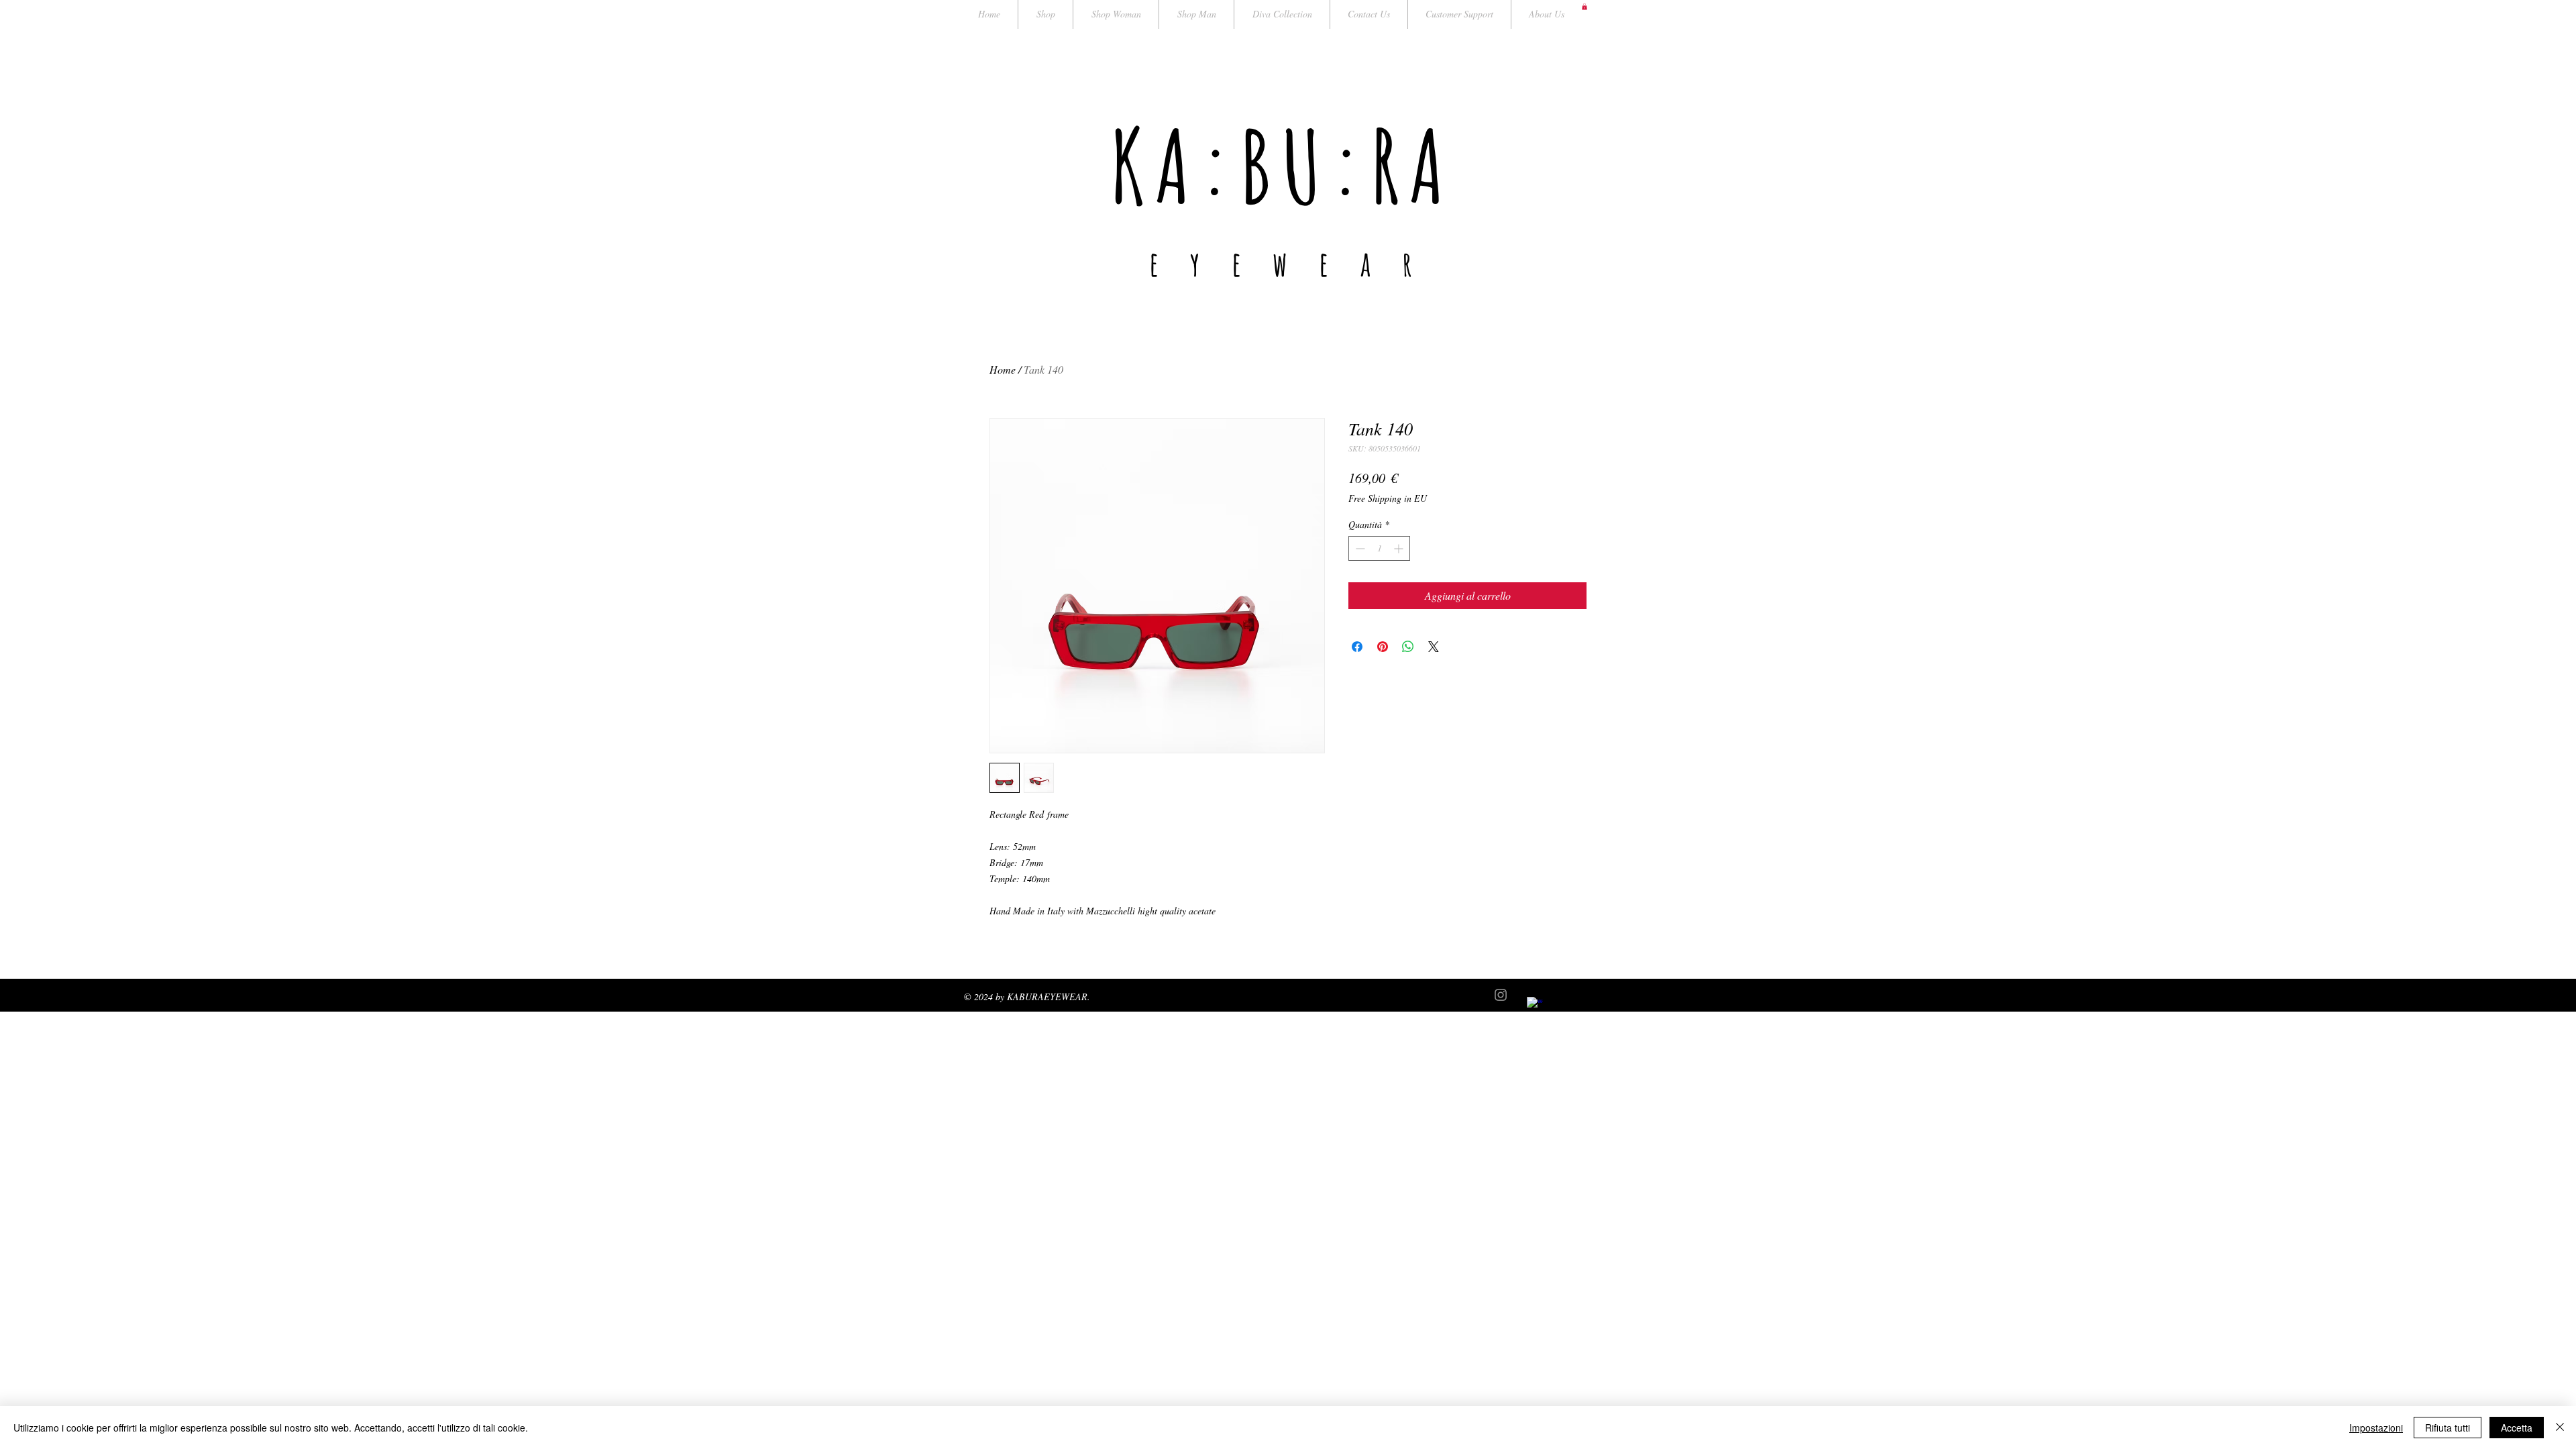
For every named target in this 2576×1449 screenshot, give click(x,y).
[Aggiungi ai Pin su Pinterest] (1383, 647)
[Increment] (1400, 548)
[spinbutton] (1379, 548)
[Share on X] (1434, 647)
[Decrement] (1359, 548)
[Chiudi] (2560, 1428)
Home (1003, 369)
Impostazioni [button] (2376, 1428)
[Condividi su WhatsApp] (1408, 647)
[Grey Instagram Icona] (1501, 995)
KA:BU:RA (1282, 165)
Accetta (2517, 1428)
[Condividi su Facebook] (1357, 647)
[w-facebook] (1535, 1005)
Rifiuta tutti (2448, 1428)
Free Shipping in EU (1388, 498)
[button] (1585, 7)
